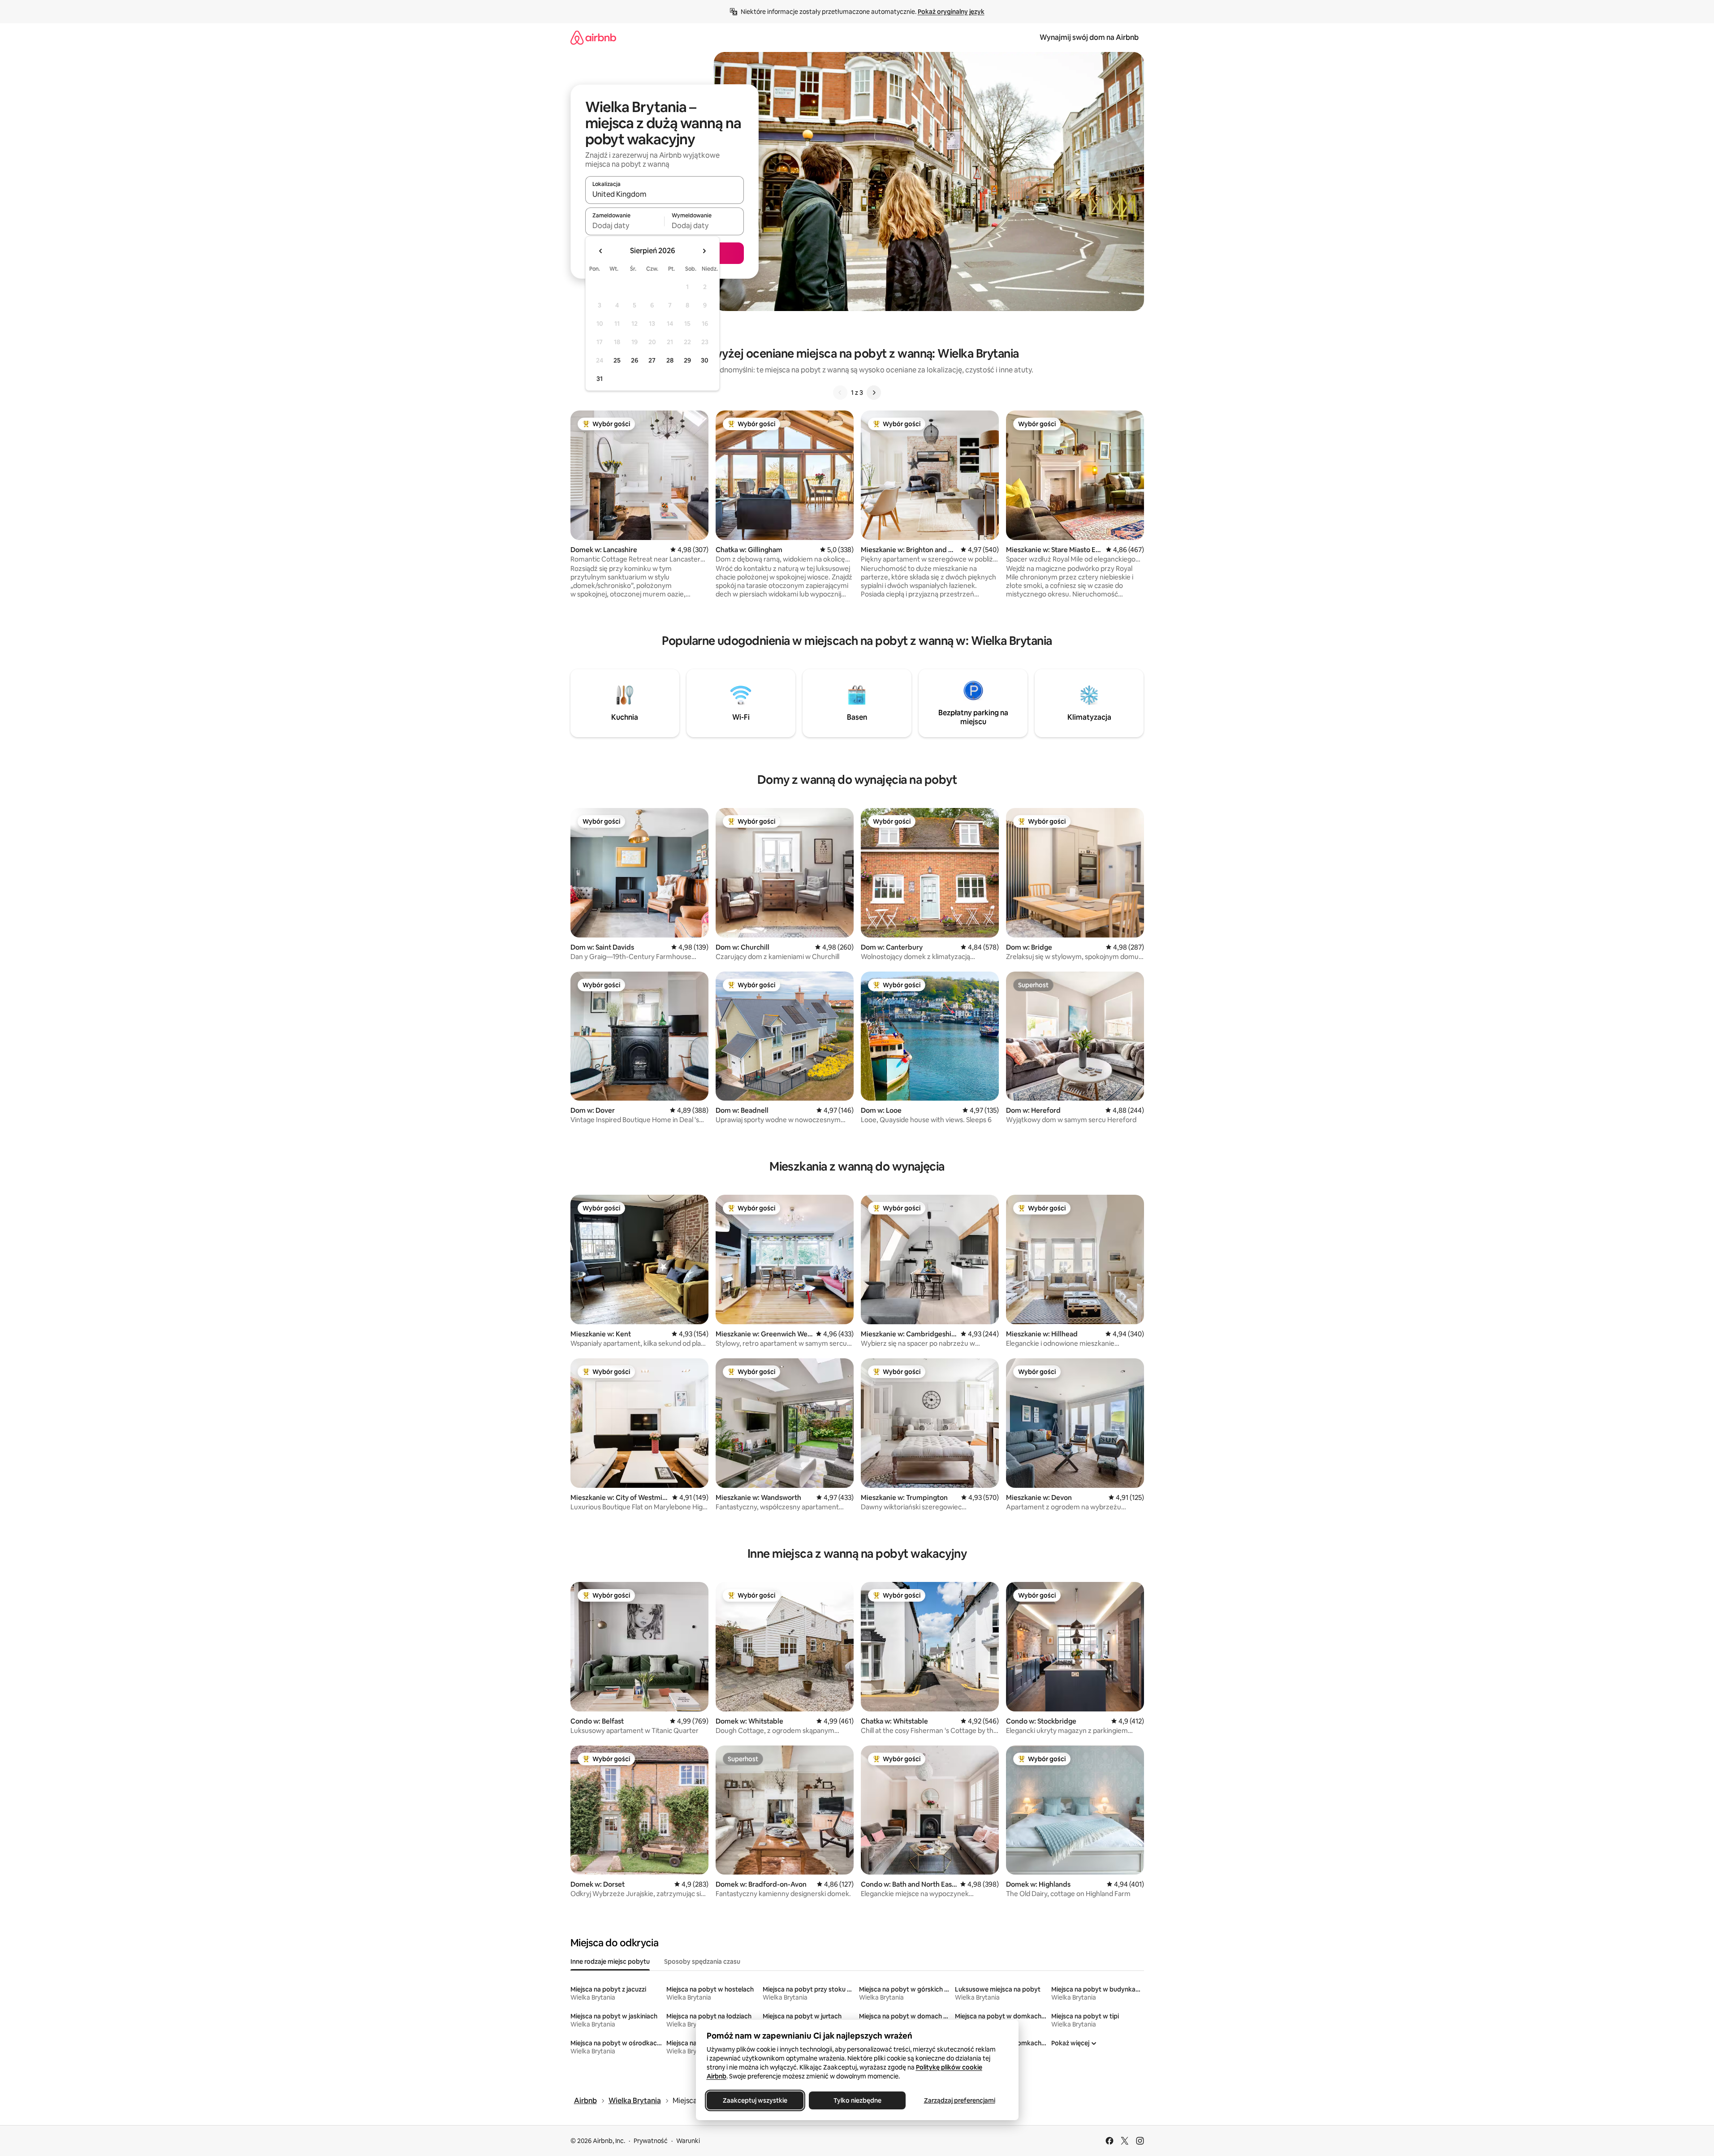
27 (652, 360)
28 (670, 360)
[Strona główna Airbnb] (593, 37)
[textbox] (625, 225)
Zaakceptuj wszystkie (755, 2100)
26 (635, 360)
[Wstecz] (840, 393)
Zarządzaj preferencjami (959, 2100)
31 (600, 379)
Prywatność (651, 2141)
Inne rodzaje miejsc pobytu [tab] (610, 1962)
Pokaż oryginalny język (951, 12)
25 (617, 360)
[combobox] (665, 194)
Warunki (688, 2141)
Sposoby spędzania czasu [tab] (702, 1962)
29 (687, 360)
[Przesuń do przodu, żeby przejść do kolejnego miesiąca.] (704, 251)
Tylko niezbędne (857, 2100)
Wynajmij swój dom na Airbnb (1089, 37)
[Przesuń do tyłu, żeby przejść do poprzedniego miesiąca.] (601, 251)
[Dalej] (874, 393)
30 (705, 360)
